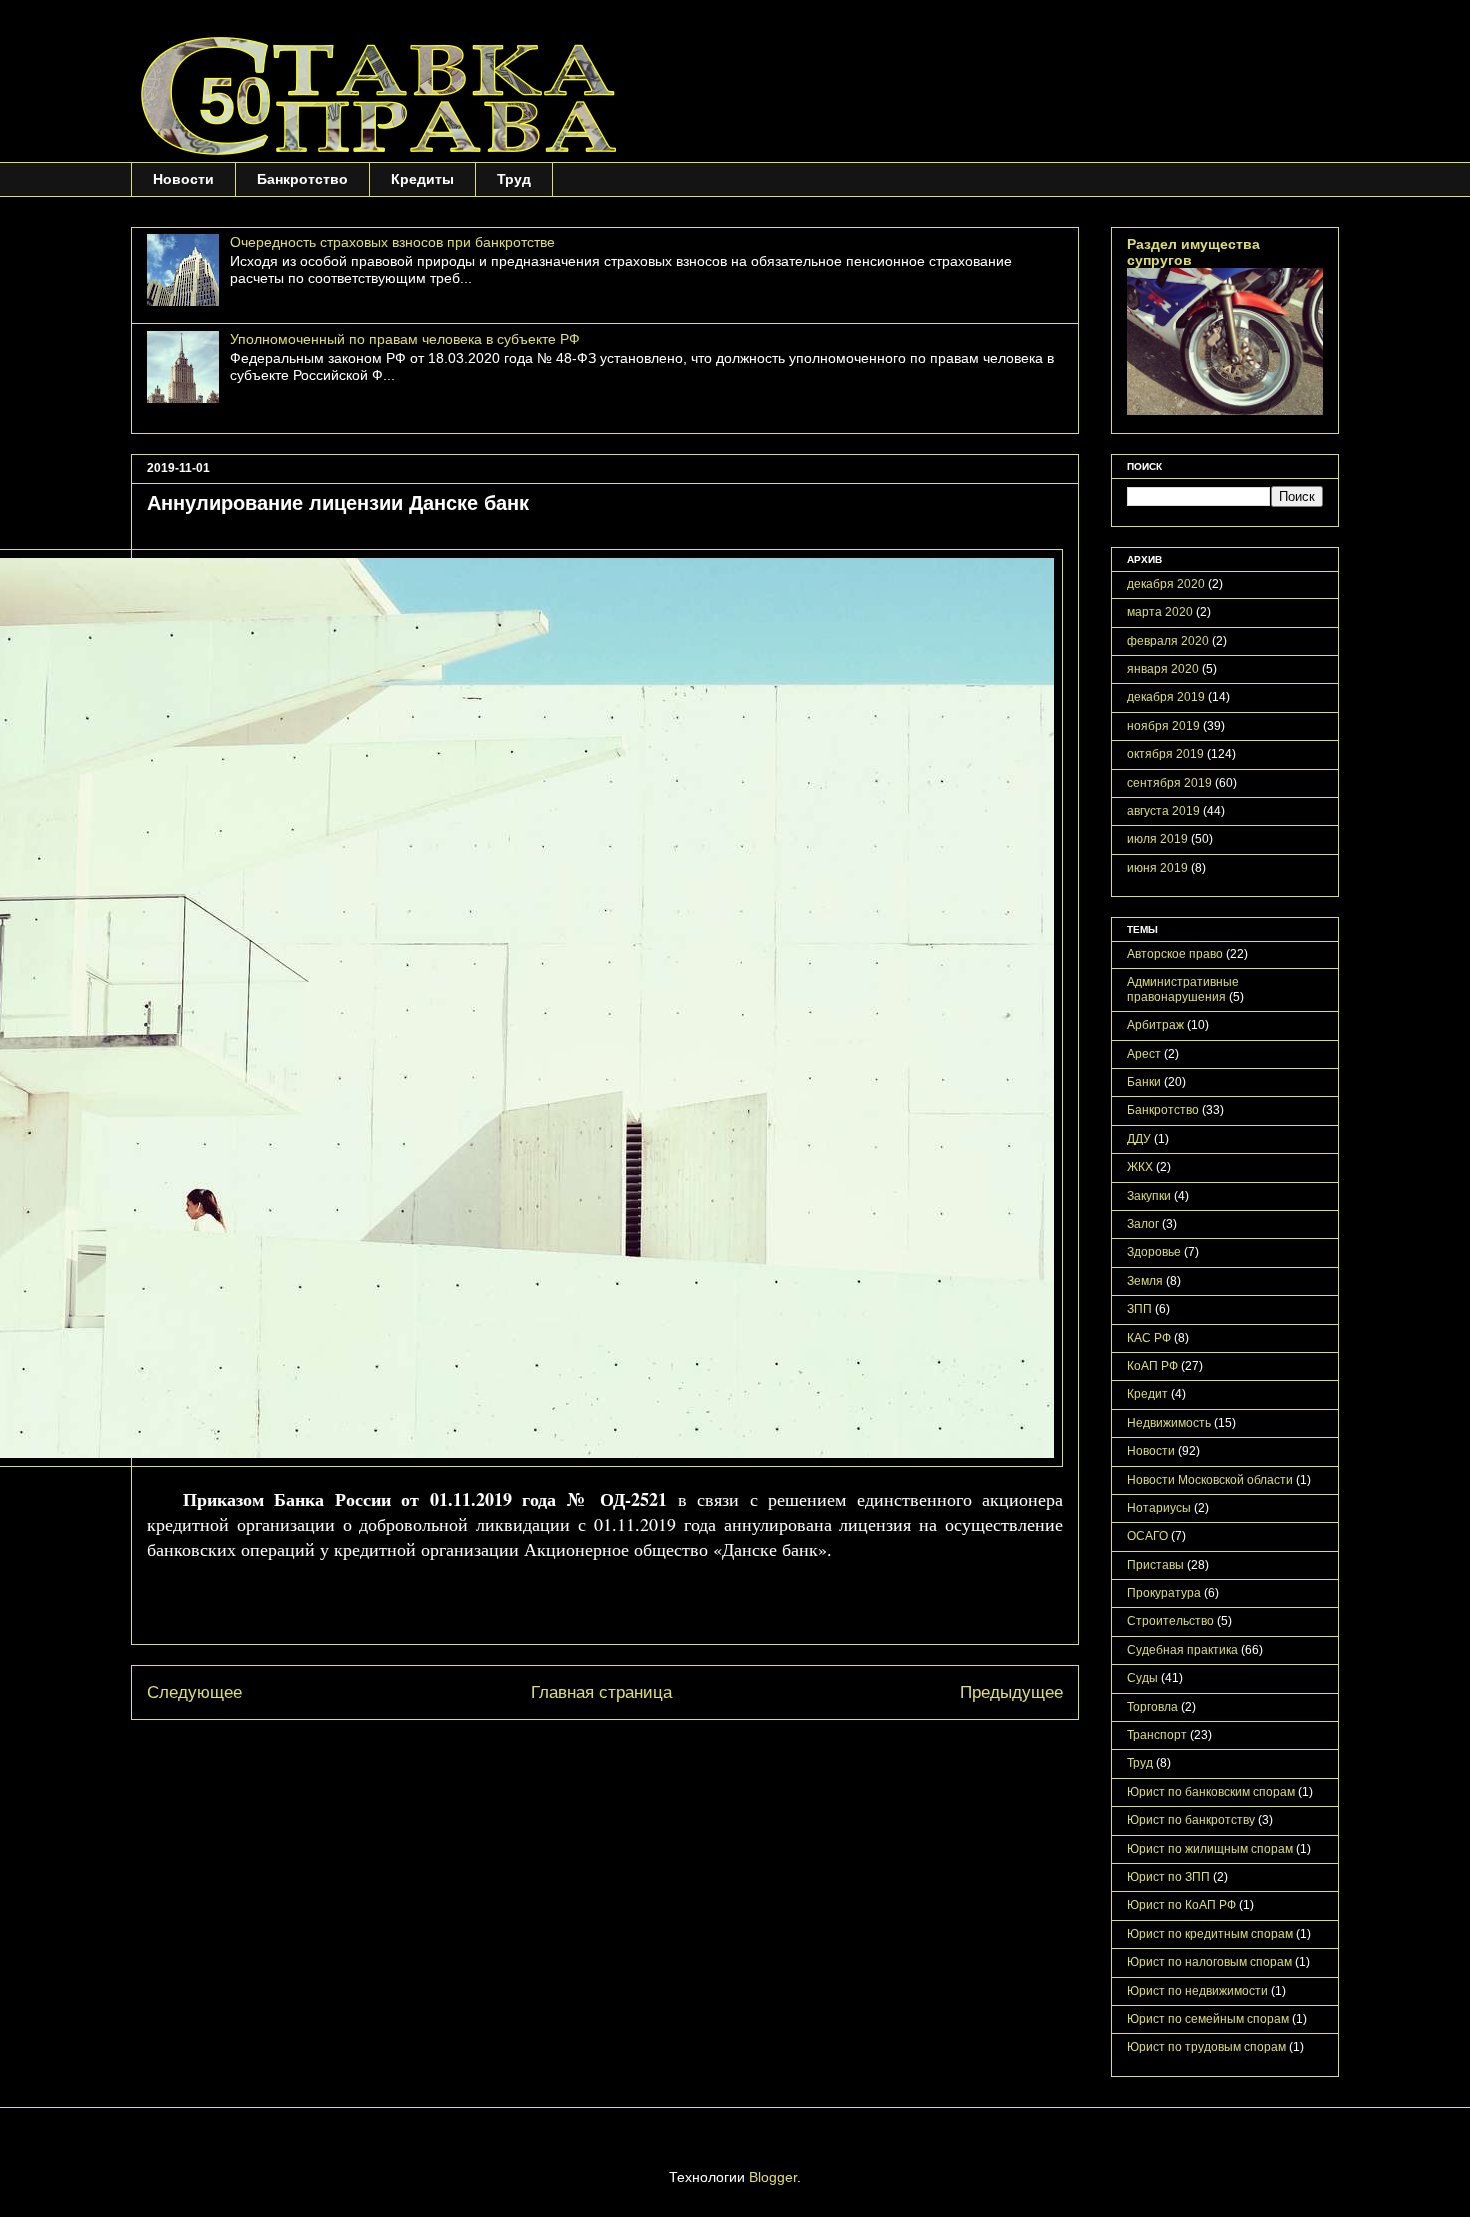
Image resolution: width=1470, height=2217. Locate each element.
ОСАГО (1147, 1536)
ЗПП (1139, 1309)
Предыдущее (1011, 1692)
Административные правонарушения (1183, 989)
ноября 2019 (1163, 726)
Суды (1142, 1678)
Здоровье (1154, 1252)
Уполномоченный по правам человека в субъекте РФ (405, 339)
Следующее (194, 1692)
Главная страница (601, 1692)
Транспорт (1157, 1735)
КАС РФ (1149, 1338)
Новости (183, 179)
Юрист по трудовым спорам (1206, 2047)
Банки (1144, 1082)
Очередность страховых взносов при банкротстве (392, 242)
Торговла (1152, 1707)
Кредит (1147, 1394)
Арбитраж (1155, 1025)
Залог (1143, 1224)
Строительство (1170, 1621)
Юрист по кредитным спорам (1210, 1934)
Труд (514, 179)
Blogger (773, 2177)
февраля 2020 (1168, 641)
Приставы (1155, 1565)
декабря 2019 (1166, 697)
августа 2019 (1163, 811)
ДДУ (1139, 1139)
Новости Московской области (1210, 1480)
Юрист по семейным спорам (1208, 2019)
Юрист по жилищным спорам (1210, 1849)
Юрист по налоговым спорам (1209, 1962)
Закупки (1149, 1196)
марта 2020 (1160, 612)
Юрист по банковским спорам (1211, 1792)
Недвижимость (1169, 1423)
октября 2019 (1165, 754)
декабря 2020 (1166, 584)
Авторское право (1175, 954)
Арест (1144, 1054)
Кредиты (422, 179)
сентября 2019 (1169, 783)
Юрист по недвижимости (1197, 1991)
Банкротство (302, 179)
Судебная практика (1182, 1650)
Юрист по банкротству (1191, 1820)
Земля (1145, 1281)
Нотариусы (1159, 1508)
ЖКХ (1140, 1167)
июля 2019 (1157, 839)
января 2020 (1163, 669)
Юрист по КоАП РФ (1181, 1905)
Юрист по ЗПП (1168, 1877)
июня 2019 (1157, 868)
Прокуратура (1164, 1593)
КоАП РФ (1152, 1366)
